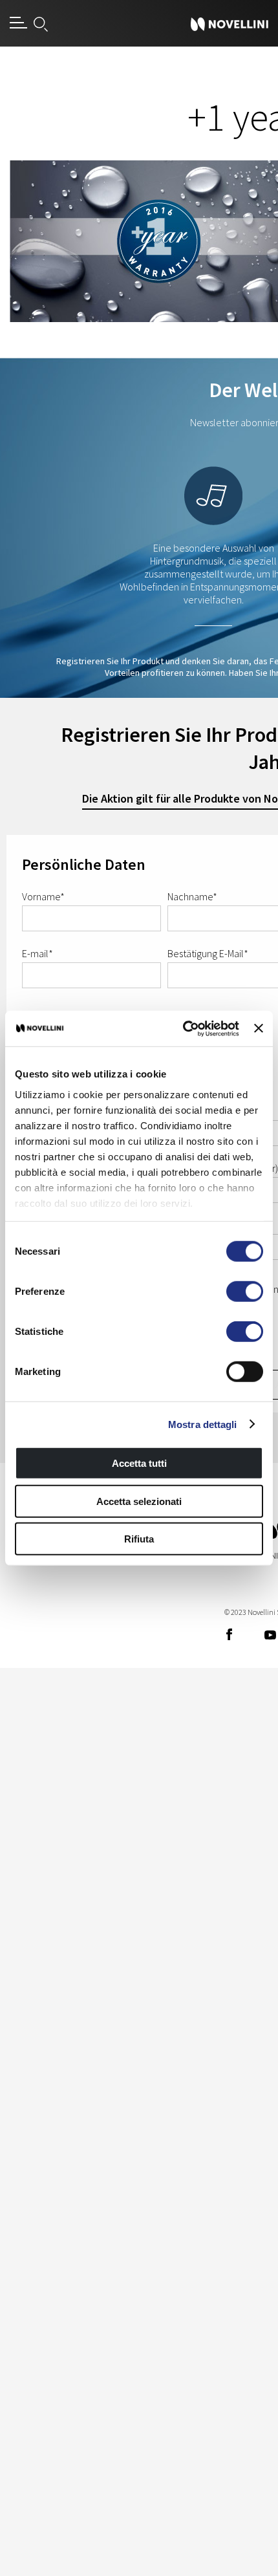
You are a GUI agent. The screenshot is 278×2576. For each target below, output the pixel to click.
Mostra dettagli (203, 1424)
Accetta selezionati (139, 1501)
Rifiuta (139, 1539)
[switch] (245, 1292)
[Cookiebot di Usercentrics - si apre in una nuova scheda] (183, 1028)
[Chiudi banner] (259, 1028)
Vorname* (43, 896)
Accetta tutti (139, 1463)
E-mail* (37, 953)
